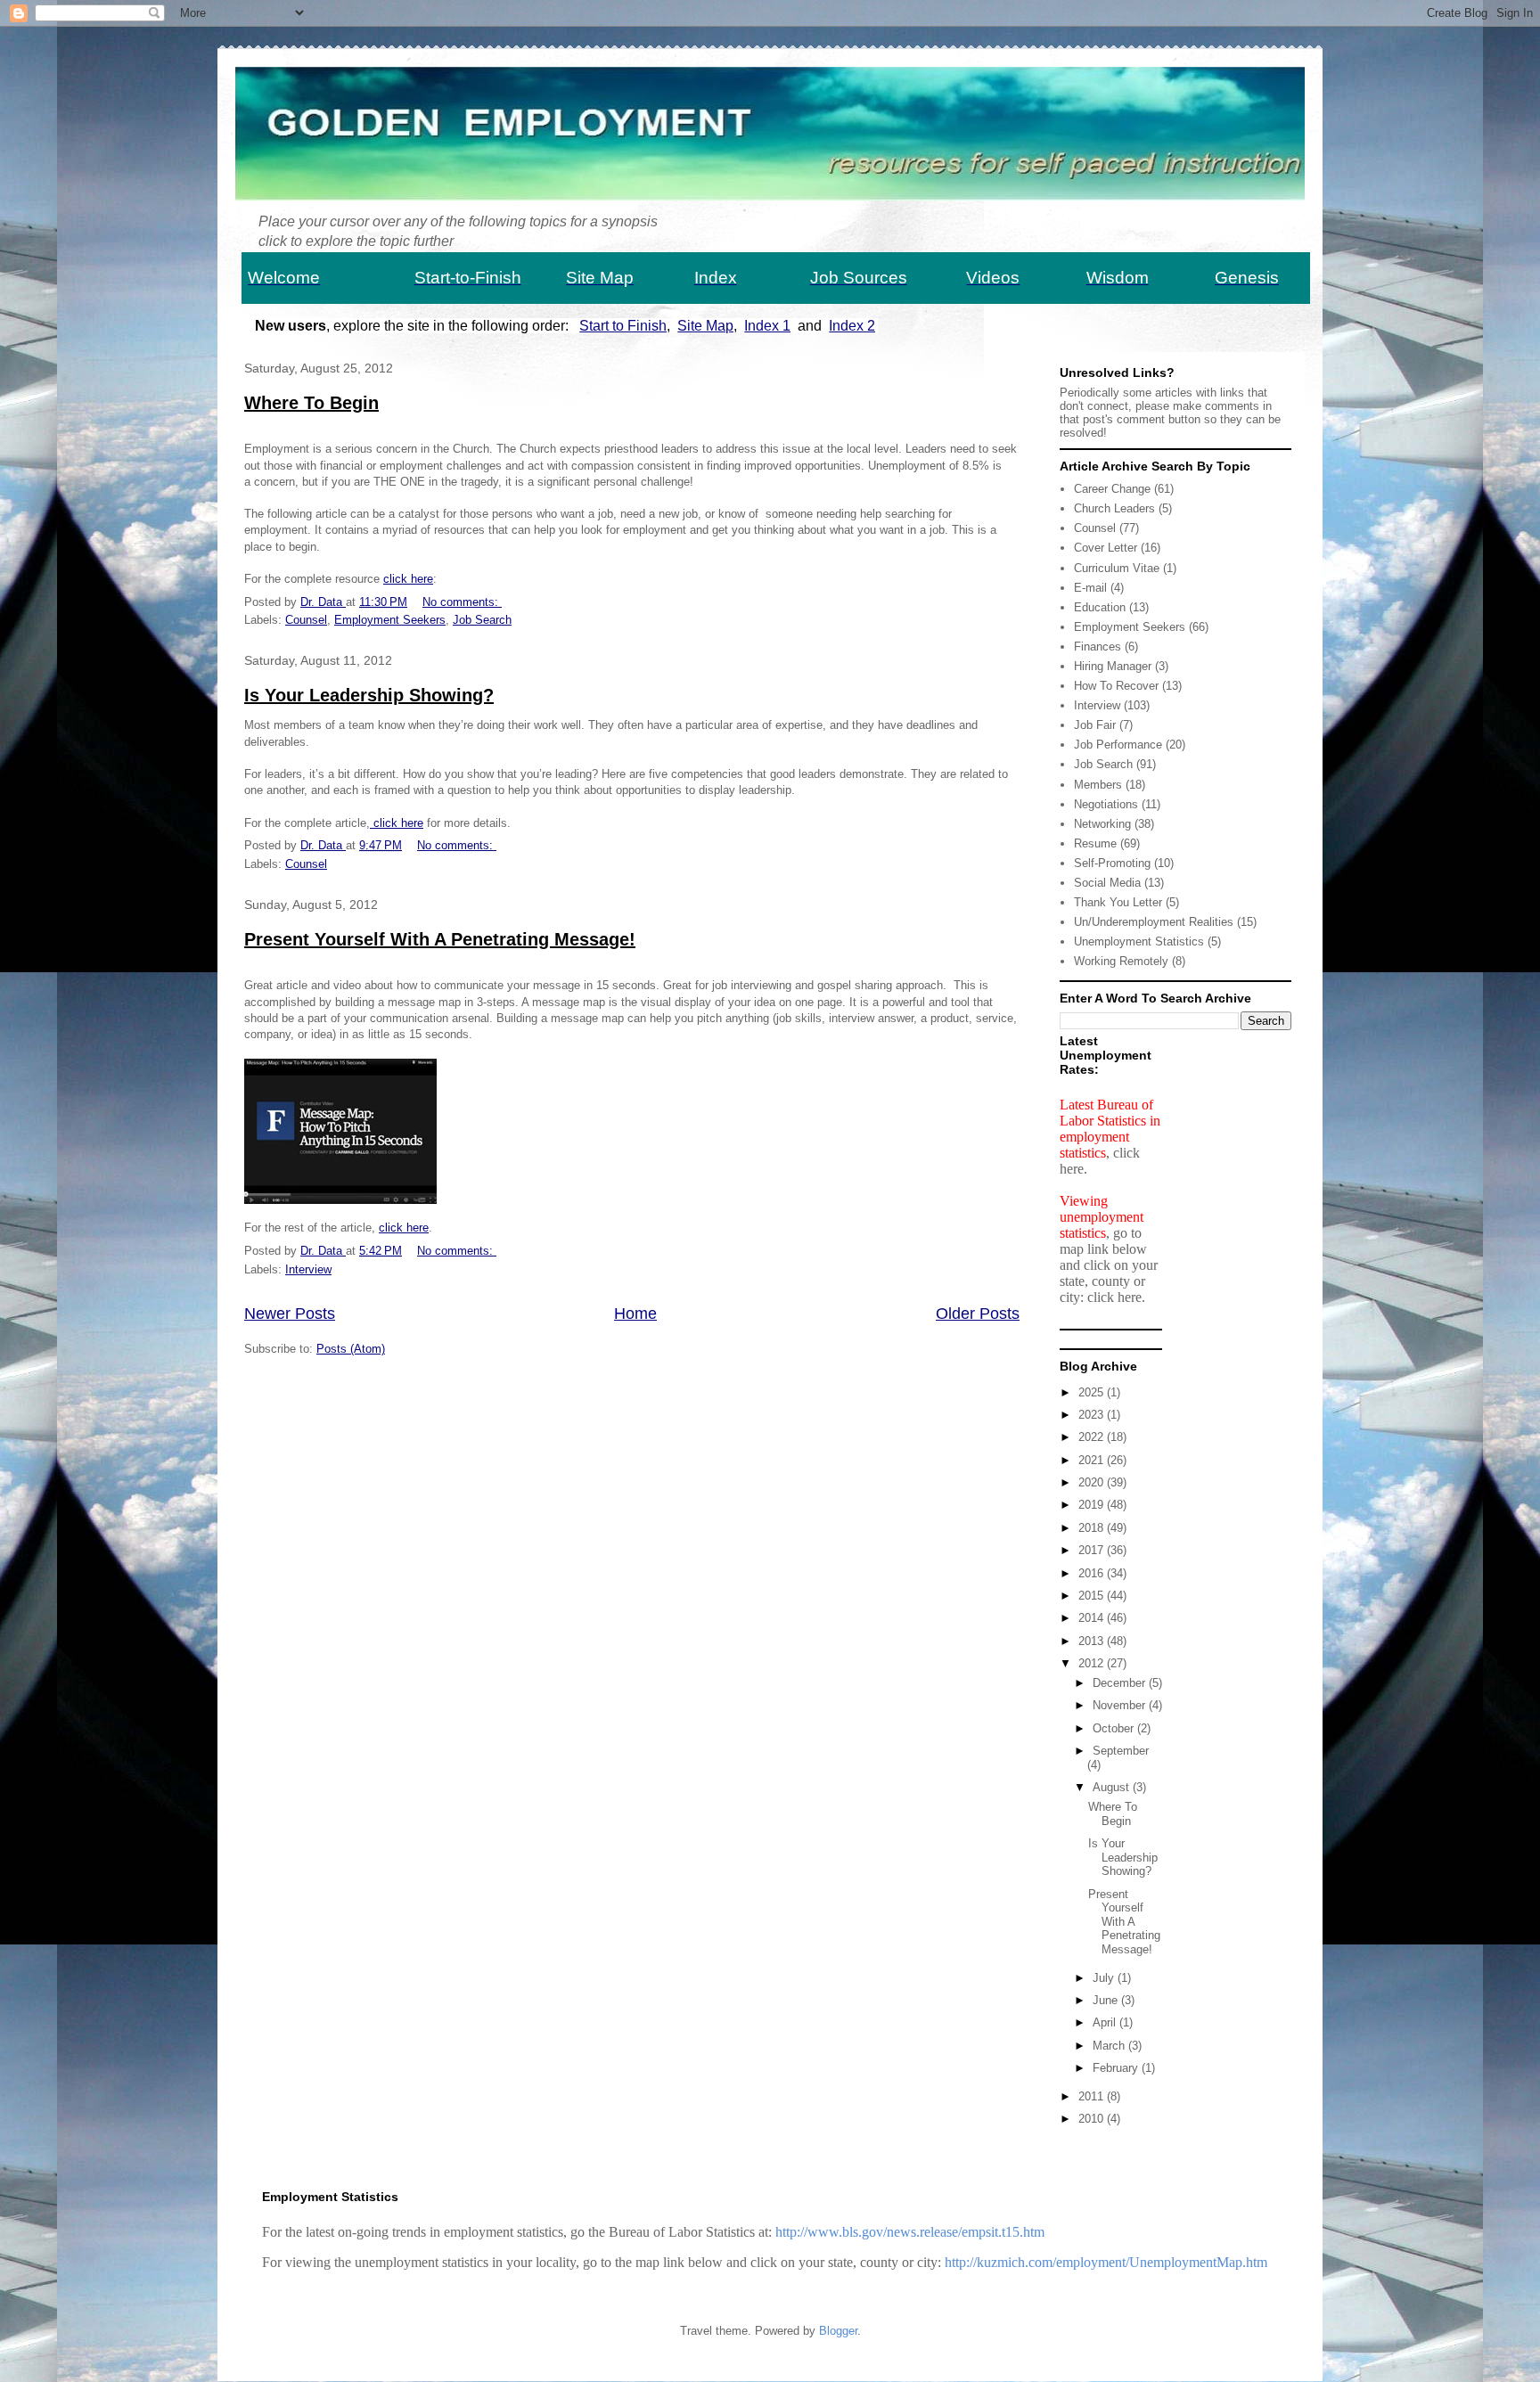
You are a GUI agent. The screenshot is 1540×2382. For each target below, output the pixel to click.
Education (1100, 607)
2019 (1093, 1505)
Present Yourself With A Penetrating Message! (440, 939)
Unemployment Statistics (1139, 941)
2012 (1093, 1663)
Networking (1102, 824)
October (1115, 1728)
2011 (1093, 2096)
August (1113, 1787)
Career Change (1112, 489)
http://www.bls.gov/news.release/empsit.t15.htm (910, 2232)
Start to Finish (623, 326)
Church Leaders (1114, 508)
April (1106, 2022)
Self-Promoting (1112, 863)
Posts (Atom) (351, 1349)
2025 (1093, 1392)
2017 (1093, 1550)
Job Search (482, 620)
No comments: (462, 602)
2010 (1093, 2119)
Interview (308, 1269)
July (1105, 1978)
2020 (1093, 1482)
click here (408, 579)
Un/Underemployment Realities (1154, 922)
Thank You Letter (1118, 902)
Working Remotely (1121, 961)
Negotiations (1106, 804)
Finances (1098, 647)
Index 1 (767, 326)
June (1107, 2000)
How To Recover (1116, 686)
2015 (1093, 1596)
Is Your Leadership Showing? (369, 695)
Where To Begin (311, 403)
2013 (1093, 1641)
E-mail (1090, 588)
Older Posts (978, 1314)
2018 (1093, 1528)
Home (635, 1314)
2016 (1093, 1573)
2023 (1093, 1415)
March (1110, 2046)
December (1121, 1683)
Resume (1095, 843)
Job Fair (1095, 725)
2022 (1093, 1437)
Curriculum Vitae (1117, 568)
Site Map (705, 326)
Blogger (838, 2331)
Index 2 (852, 326)
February (1117, 2068)
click (393, 1228)
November (1121, 1705)
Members (1098, 785)
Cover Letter (1106, 548)
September (1121, 1751)
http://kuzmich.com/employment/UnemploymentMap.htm (1106, 2262)
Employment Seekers (390, 620)
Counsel (306, 620)
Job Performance (1118, 745)
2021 (1093, 1460)
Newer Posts (290, 1314)
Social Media (1107, 883)
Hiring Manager (1113, 666)
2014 (1093, 1618)
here (418, 1228)
